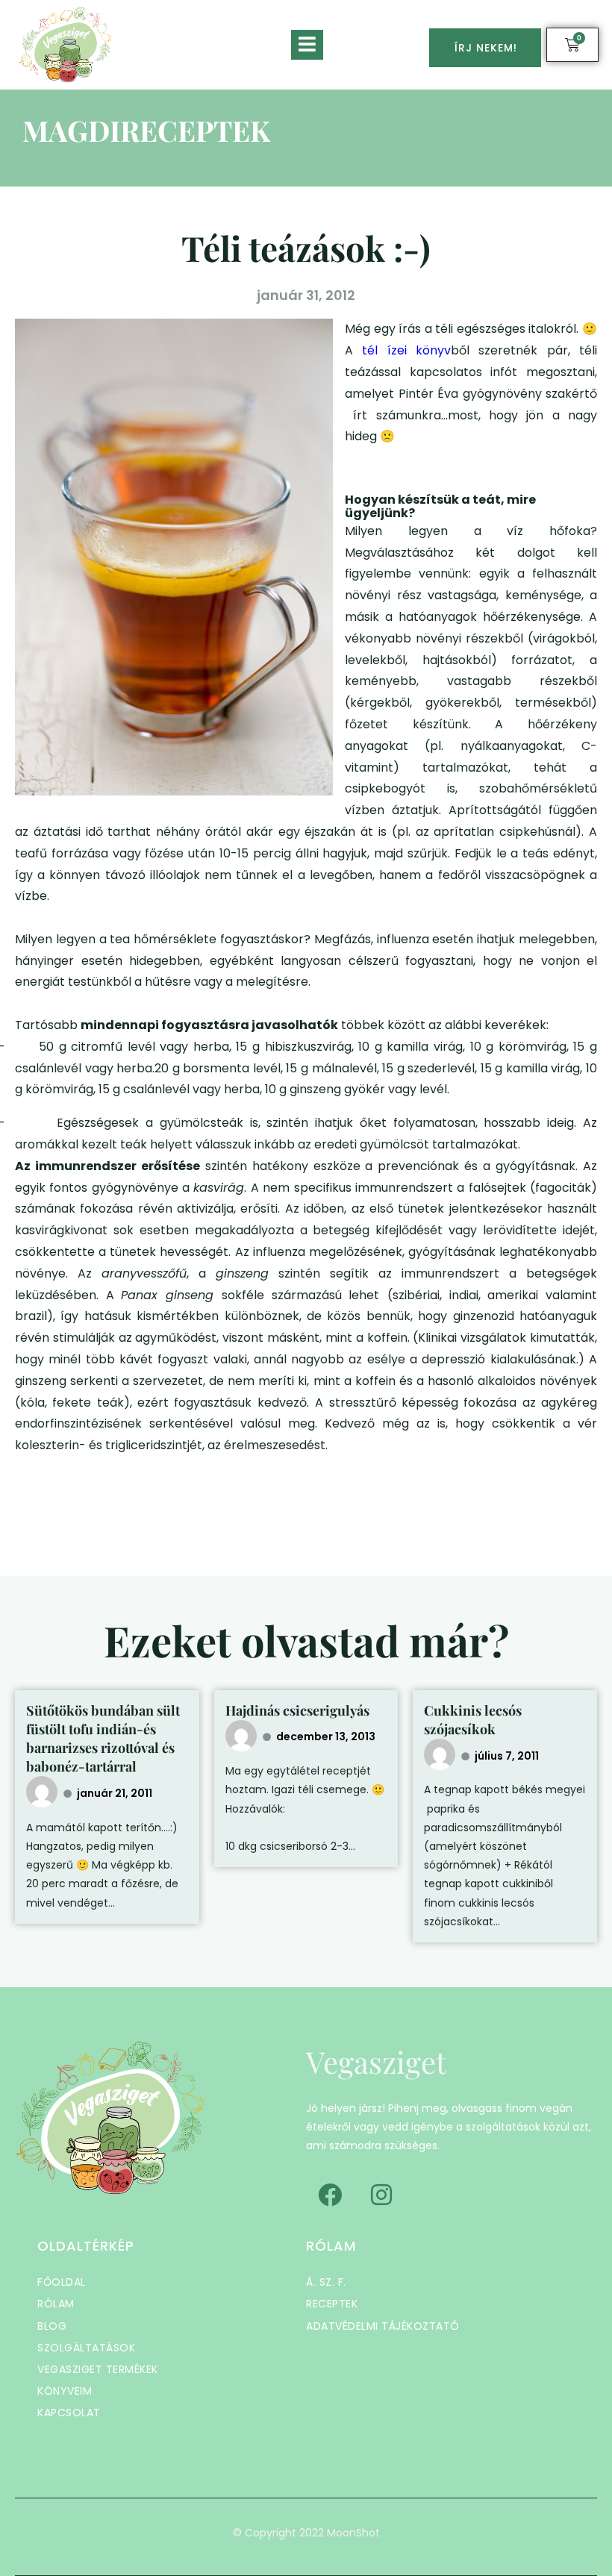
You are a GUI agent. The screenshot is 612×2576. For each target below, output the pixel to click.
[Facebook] (330, 2195)
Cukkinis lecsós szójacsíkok (473, 1720)
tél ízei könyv (402, 350)
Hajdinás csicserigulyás (297, 1710)
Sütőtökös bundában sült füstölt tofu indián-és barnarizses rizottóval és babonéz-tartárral (103, 1739)
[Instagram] (381, 2195)
